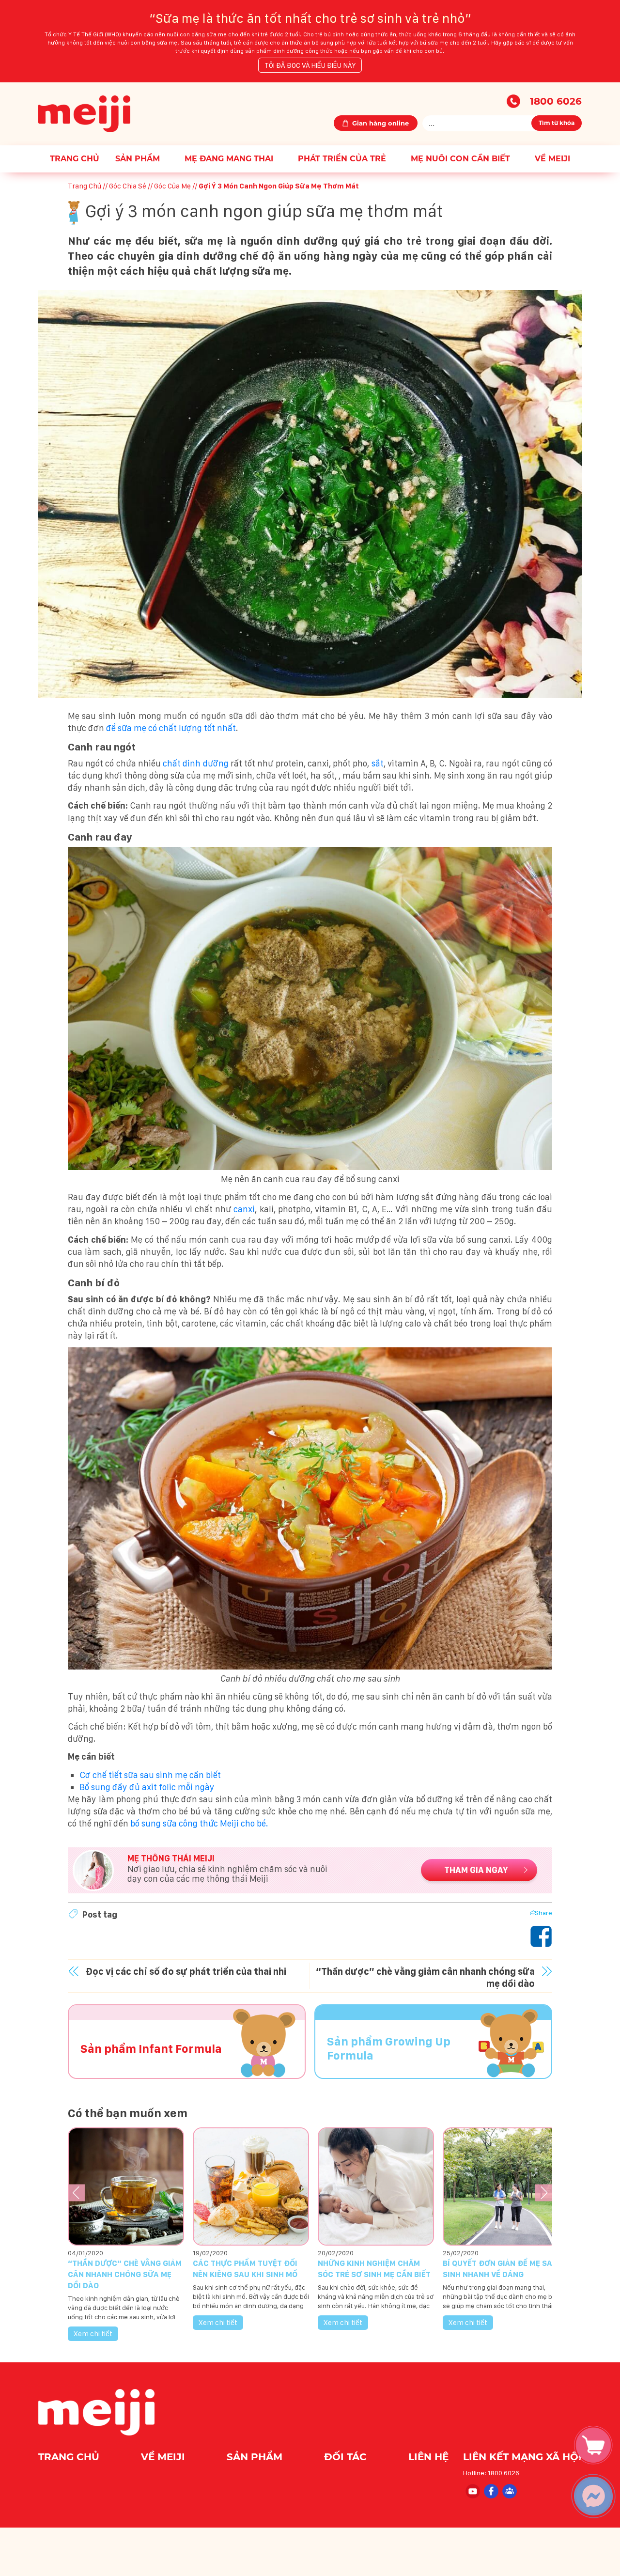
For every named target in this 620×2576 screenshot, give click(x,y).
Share (543, 1913)
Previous (76, 2193)
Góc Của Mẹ (172, 186)
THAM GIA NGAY (476, 1870)
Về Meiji (552, 159)
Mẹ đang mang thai (229, 159)
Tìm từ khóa (557, 123)
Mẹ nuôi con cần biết (460, 159)
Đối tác (347, 2457)
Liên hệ (428, 2457)
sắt (378, 763)
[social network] (472, 2490)
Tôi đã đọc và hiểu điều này (310, 65)
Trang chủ (75, 159)
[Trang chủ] (84, 113)
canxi (244, 1209)
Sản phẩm (138, 159)
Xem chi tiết (93, 2334)
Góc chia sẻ (128, 186)
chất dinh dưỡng (195, 763)
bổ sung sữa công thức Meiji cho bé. (199, 1823)
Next (544, 2193)
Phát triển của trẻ (342, 159)
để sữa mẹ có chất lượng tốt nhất (171, 728)
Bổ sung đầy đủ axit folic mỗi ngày (147, 1787)
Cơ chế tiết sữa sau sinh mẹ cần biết (150, 1775)
